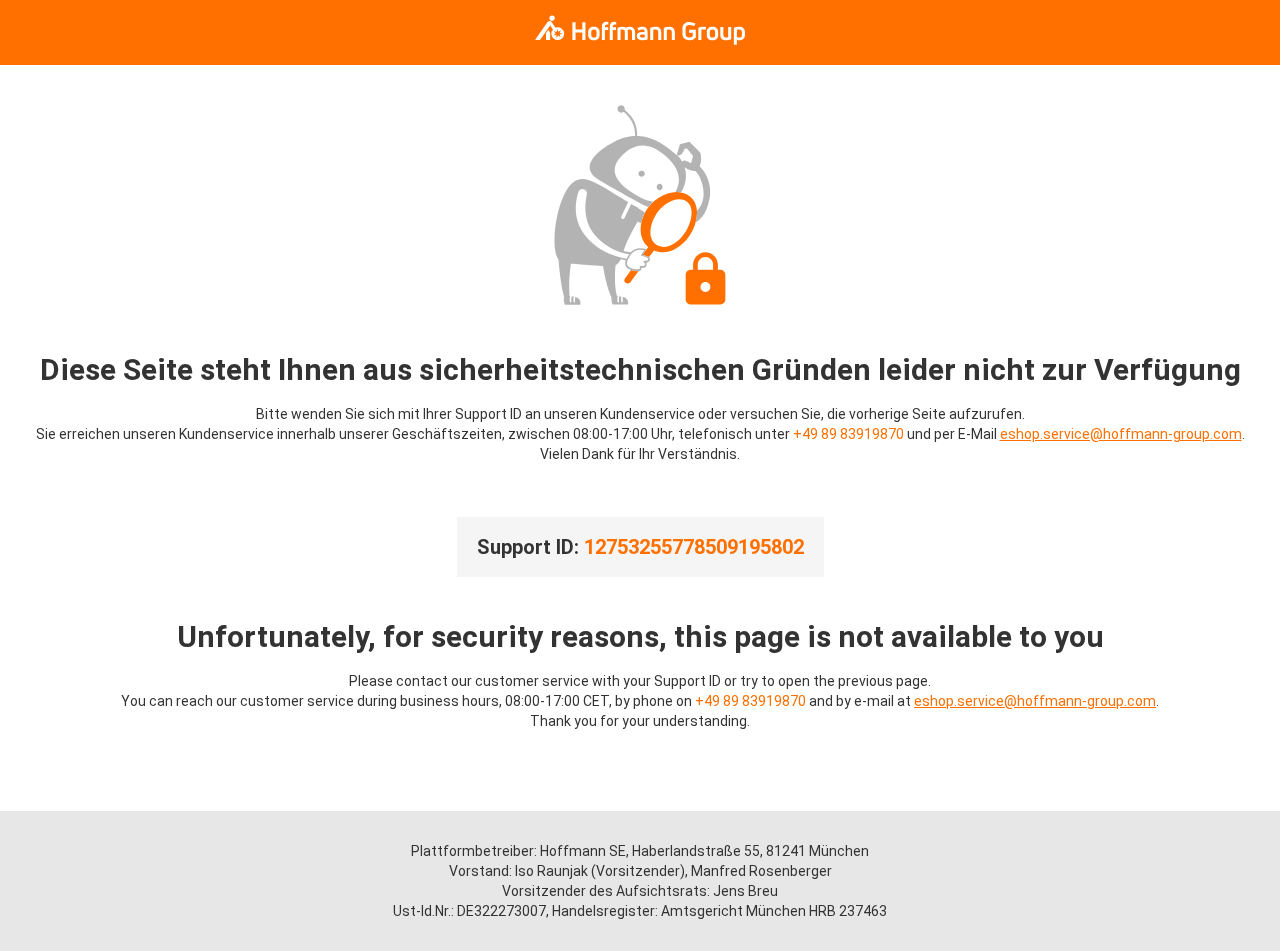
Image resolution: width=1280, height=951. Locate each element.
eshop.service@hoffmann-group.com (1121, 434)
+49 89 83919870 (848, 434)
